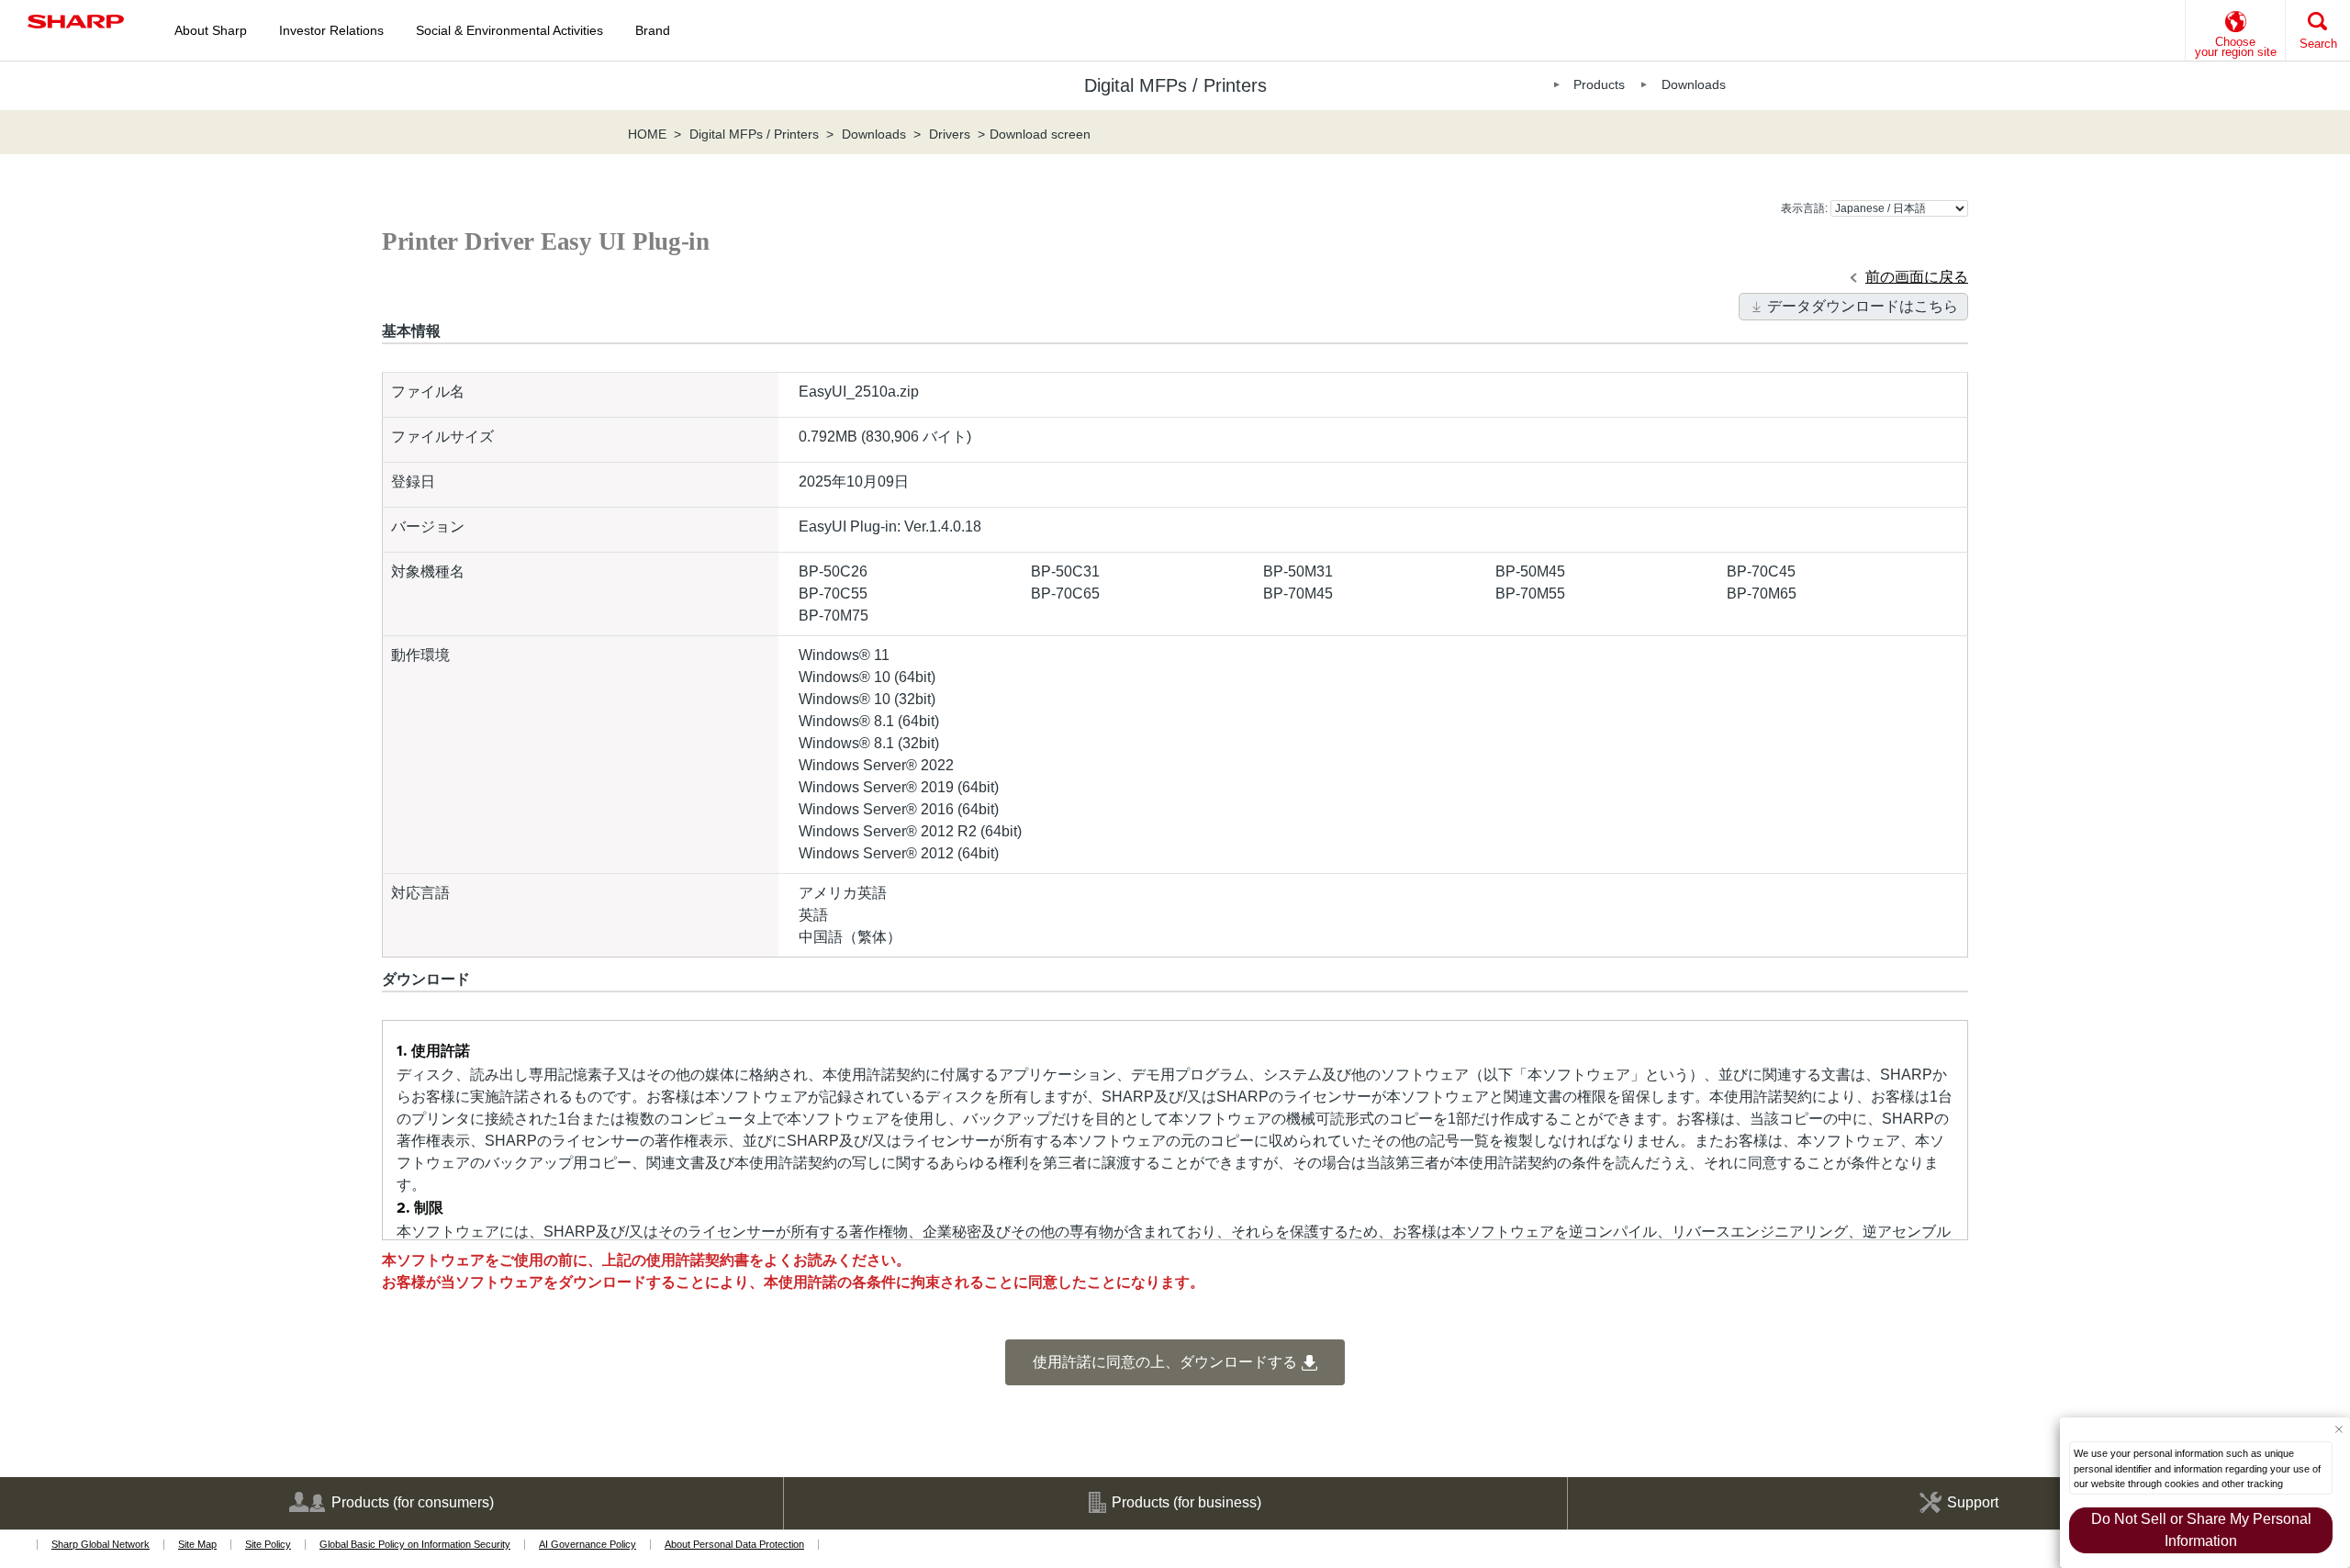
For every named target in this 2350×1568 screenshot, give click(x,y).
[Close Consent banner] (2339, 1429)
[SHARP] (76, 22)
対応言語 (420, 893)
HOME (647, 134)
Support (1973, 1502)
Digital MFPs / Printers (754, 134)
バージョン (428, 526)
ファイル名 (428, 392)
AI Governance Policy (587, 1544)
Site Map (197, 1544)
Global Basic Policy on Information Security (415, 1544)
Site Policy (268, 1544)
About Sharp (211, 30)
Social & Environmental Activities (509, 30)
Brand (653, 30)
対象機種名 (428, 571)
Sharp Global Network (101, 1544)
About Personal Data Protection (734, 1544)
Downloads (1694, 84)
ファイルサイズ (442, 437)
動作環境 (420, 655)
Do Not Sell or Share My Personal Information (2201, 1530)
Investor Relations (331, 30)
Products (1599, 84)
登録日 (413, 482)
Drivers (950, 134)
